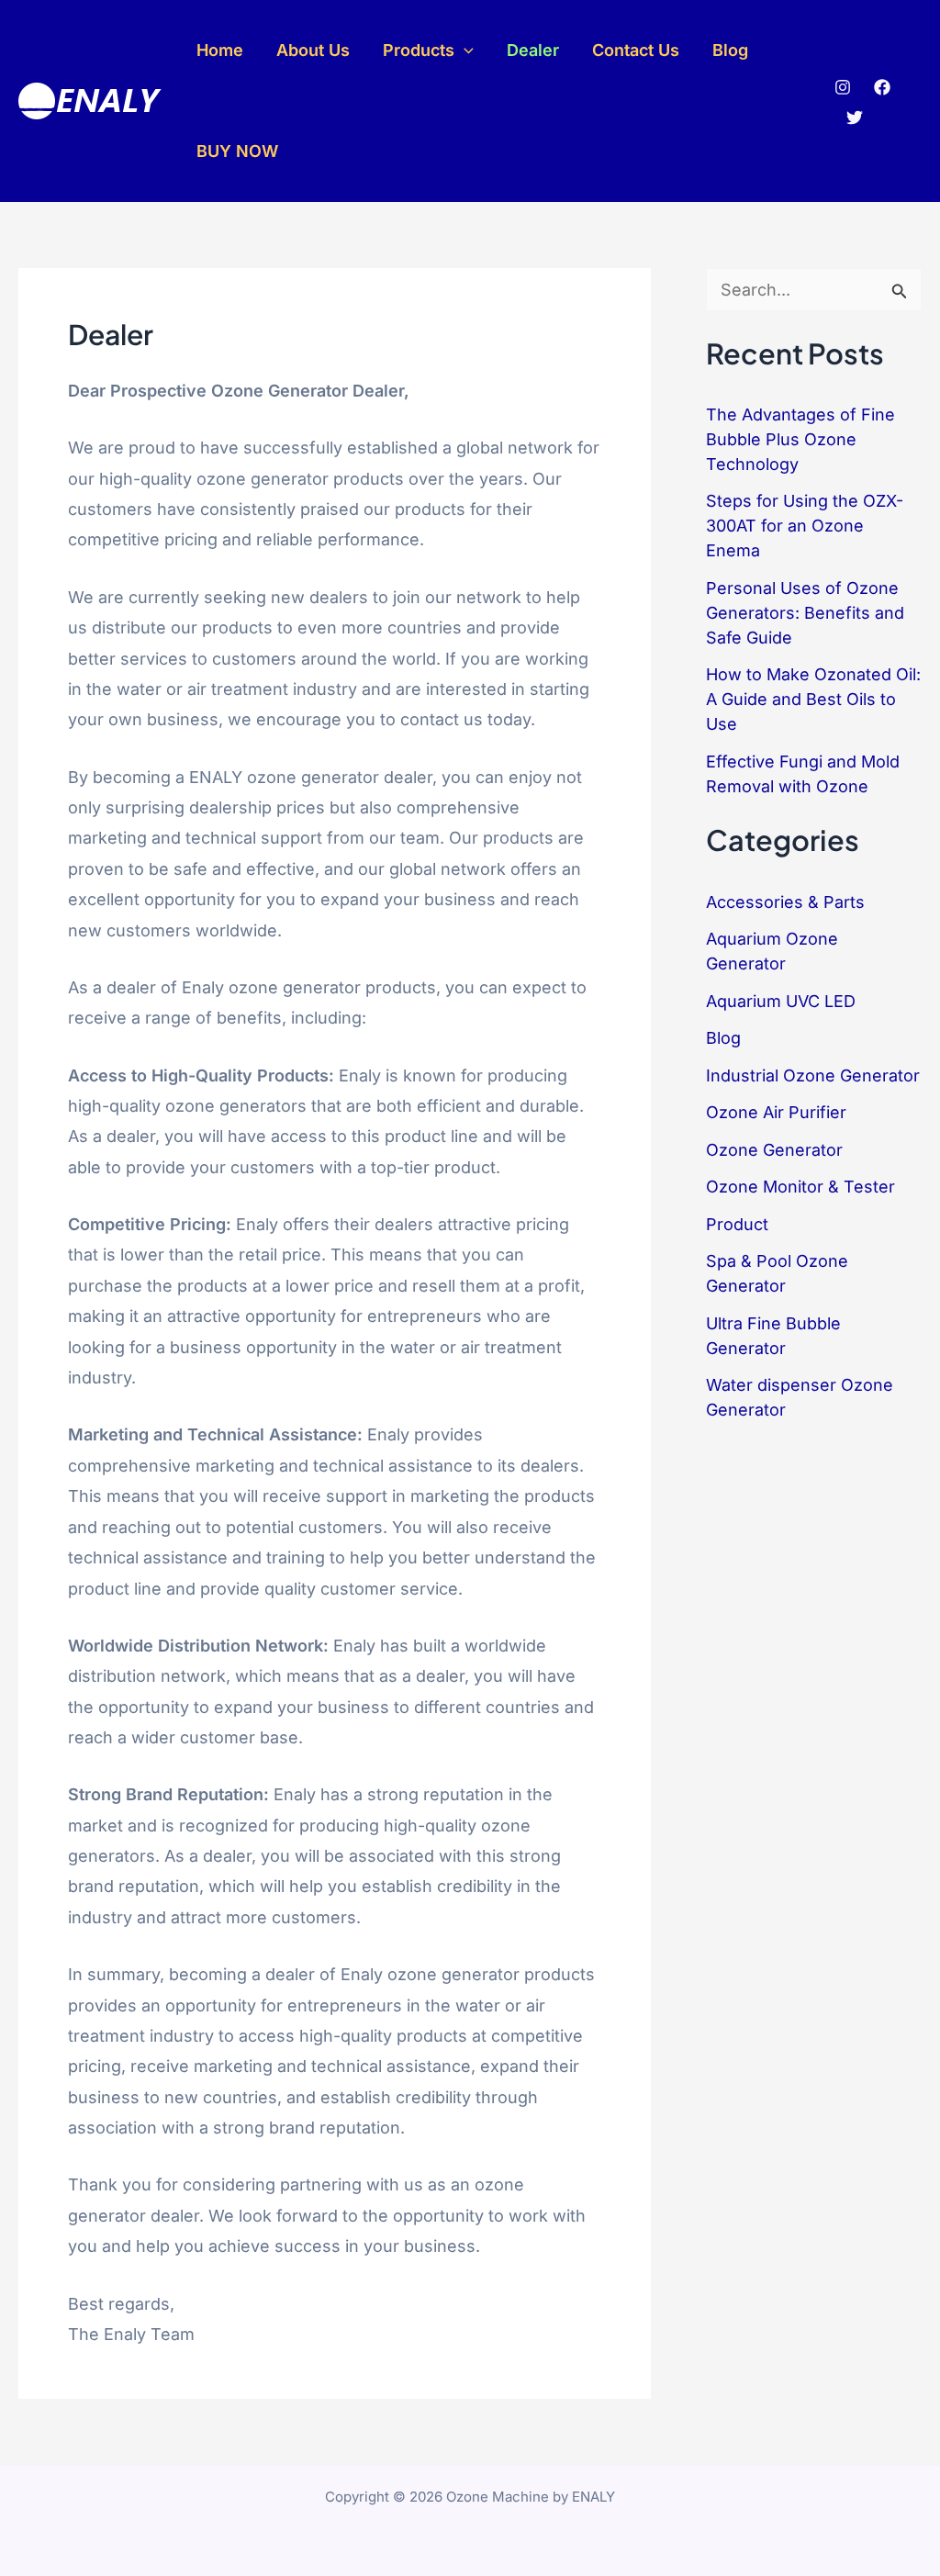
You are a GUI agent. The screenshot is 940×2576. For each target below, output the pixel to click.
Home (220, 50)
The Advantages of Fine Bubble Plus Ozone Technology (800, 439)
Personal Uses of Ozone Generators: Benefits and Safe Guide (805, 613)
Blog (730, 50)
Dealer (533, 50)
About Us (313, 50)
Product (737, 1224)
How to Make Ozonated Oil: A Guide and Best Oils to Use (813, 699)
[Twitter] (855, 118)
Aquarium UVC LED (781, 1001)
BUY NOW (237, 151)
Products (419, 50)
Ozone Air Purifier (776, 1112)
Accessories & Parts (785, 902)
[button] (464, 50)
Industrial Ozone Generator (813, 1075)
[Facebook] (882, 87)
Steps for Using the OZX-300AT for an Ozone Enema (805, 526)
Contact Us (636, 50)
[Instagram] (843, 87)
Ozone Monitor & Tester (800, 1187)
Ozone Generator (774, 1150)
